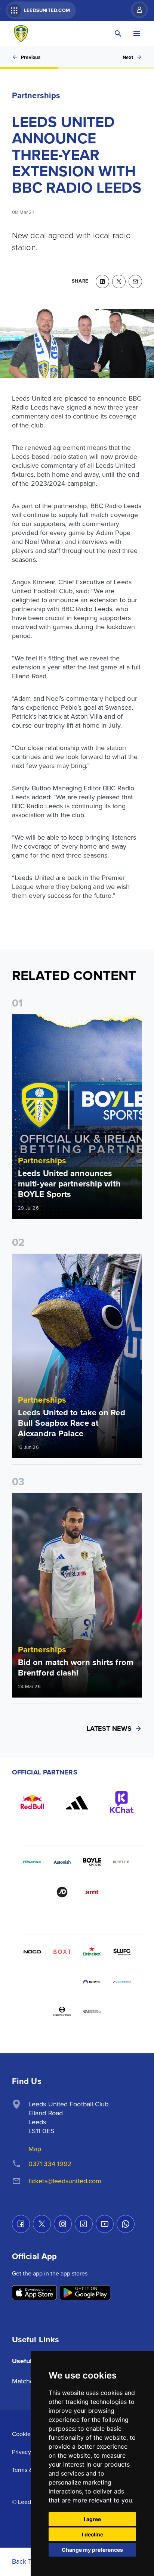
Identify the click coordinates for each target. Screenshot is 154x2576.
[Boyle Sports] (92, 1862)
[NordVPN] (92, 1982)
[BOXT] (62, 1952)
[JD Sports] (62, 1892)
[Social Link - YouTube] (105, 2224)
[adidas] (77, 1802)
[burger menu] (137, 34)
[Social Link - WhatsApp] (126, 2224)
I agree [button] (92, 2519)
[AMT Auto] (92, 1892)
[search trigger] (118, 34)
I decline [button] (93, 2534)
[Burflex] (122, 1862)
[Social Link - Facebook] (21, 2224)
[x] (119, 281)
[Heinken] (92, 1952)
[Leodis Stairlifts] (122, 1982)
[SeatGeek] (32, 1982)
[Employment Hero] (62, 2012)
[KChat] (122, 1802)
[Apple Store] (34, 2293)
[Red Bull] (32, 1802)
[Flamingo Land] (62, 1982)
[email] (135, 281)
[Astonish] (62, 1862)
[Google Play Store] (85, 2293)
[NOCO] (32, 1952)
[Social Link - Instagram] (63, 2224)
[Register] (136, 10)
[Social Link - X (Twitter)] (42, 2224)
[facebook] (102, 281)
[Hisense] (32, 1862)
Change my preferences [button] (92, 2550)
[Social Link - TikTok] (84, 2224)
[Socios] (122, 1952)
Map (35, 2149)
